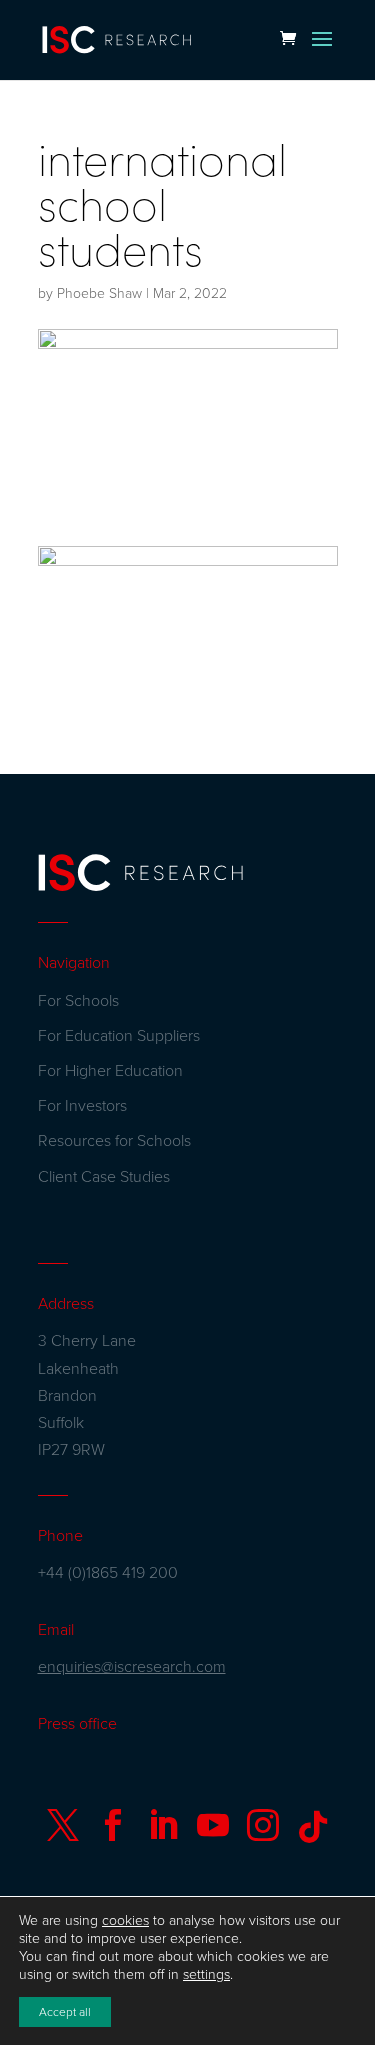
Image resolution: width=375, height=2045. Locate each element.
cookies (125, 1920)
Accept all (65, 2012)
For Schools (78, 1001)
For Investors (82, 1106)
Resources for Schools (114, 1141)
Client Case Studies (104, 1177)
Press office (77, 1724)
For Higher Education (110, 1071)
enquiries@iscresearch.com (132, 1667)
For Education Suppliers (119, 1036)
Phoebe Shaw (99, 293)
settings (206, 1974)
